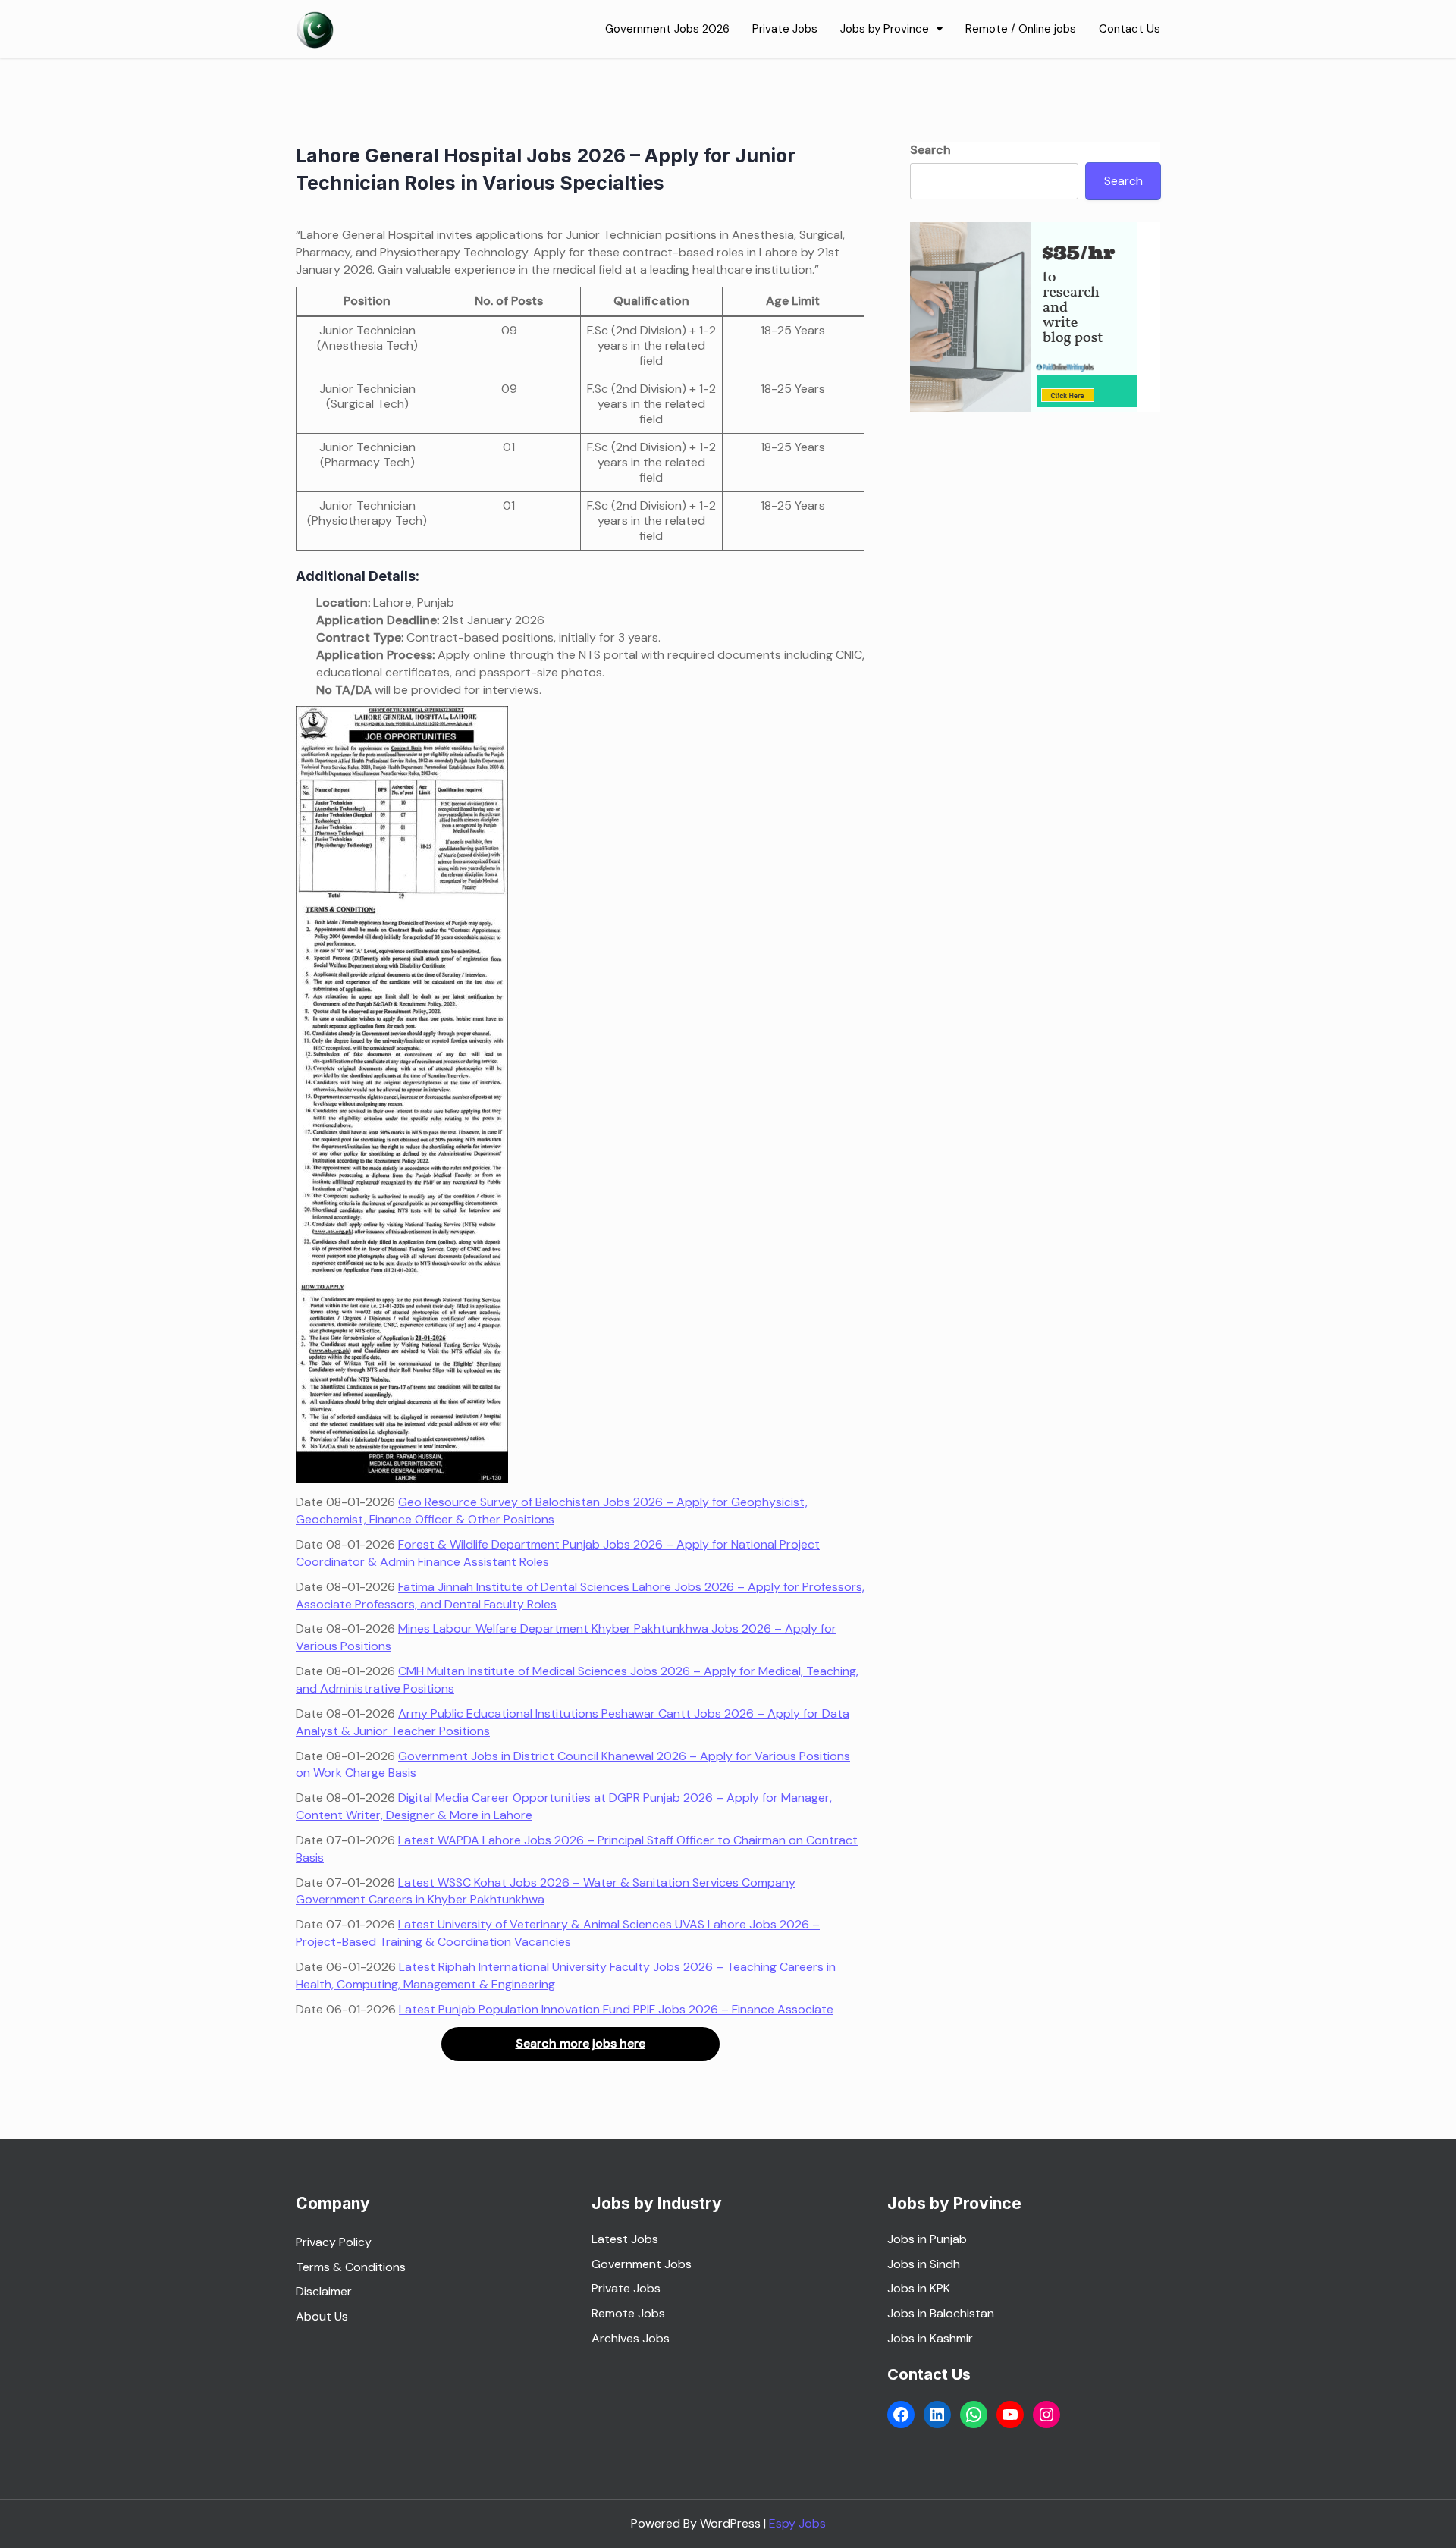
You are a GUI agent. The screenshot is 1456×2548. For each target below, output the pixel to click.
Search (930, 150)
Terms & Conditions (351, 2267)
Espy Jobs (797, 2523)
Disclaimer (324, 2291)
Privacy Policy (334, 2242)
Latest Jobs (625, 2239)
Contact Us (1130, 29)
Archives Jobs (631, 2338)
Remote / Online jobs (1021, 29)
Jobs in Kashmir (930, 2338)
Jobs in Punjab (927, 2239)
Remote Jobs (628, 2313)
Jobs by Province (885, 29)
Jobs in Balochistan (941, 2313)
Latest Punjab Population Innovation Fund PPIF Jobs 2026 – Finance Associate (616, 2009)
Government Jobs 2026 (667, 29)
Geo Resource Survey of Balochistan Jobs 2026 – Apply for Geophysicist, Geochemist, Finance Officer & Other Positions (552, 1511)
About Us (322, 2316)
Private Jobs (785, 29)
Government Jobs (643, 2264)
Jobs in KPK (919, 2288)
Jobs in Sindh (924, 2264)
